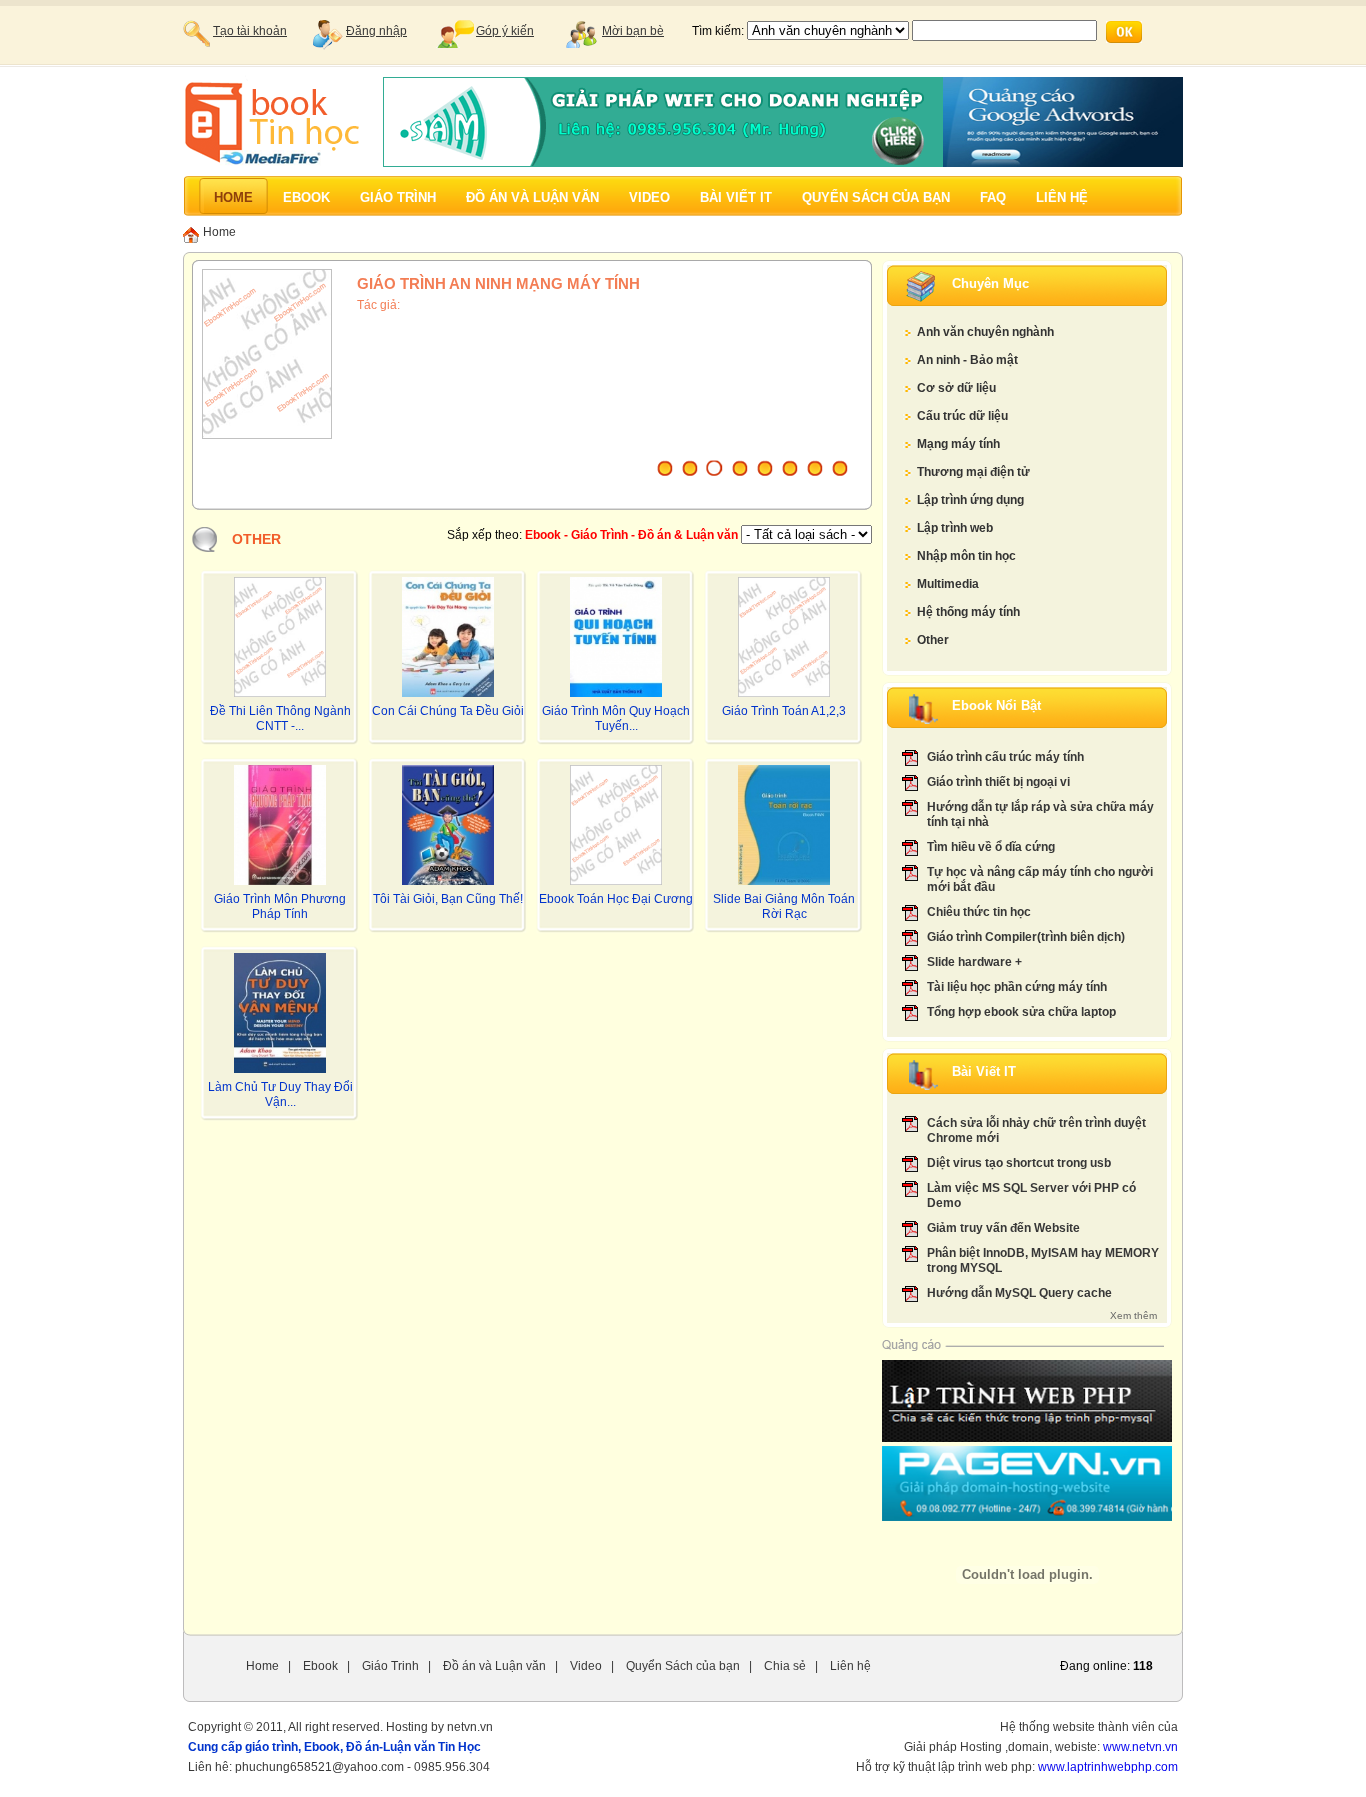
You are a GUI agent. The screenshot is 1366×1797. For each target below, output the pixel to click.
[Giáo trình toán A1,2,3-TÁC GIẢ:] (784, 693)
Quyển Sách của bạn (683, 1666)
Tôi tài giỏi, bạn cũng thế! (448, 899)
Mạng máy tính (958, 444)
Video (586, 1666)
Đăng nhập (376, 31)
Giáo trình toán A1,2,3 (784, 711)
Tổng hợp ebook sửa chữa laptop (1021, 1012)
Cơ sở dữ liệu (956, 388)
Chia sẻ (785, 1666)
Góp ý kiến (505, 31)
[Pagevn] (1027, 1517)
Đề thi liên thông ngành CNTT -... (280, 718)
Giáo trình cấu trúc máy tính (1005, 757)
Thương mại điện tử (973, 472)
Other (933, 640)
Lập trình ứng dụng (970, 500)
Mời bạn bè (633, 31)
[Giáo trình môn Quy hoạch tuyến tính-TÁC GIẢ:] (616, 693)
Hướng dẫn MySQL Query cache (1019, 1293)
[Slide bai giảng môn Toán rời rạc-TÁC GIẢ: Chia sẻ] (784, 881)
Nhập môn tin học (966, 556)
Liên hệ (850, 1666)
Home (219, 233)
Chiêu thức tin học (979, 912)
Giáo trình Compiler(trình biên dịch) (1026, 937)
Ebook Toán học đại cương (616, 899)
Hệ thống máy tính (968, 612)
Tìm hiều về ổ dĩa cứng (991, 847)
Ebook (320, 1666)
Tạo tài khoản (250, 31)
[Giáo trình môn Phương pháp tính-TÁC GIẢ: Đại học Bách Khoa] (280, 881)
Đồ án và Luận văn (494, 1666)
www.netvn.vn (1140, 1747)
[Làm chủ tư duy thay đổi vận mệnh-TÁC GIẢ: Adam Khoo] (280, 1069)
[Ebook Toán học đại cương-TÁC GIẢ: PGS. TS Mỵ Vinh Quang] (616, 881)
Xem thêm (1133, 1315)
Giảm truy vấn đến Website (1003, 1228)
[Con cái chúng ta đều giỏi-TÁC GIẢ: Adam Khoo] (448, 693)
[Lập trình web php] (1027, 1438)
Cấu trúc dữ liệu (962, 416)
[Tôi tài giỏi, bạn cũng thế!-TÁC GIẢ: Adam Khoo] (448, 881)
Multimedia (948, 584)
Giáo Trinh (390, 1666)
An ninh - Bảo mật (967, 360)
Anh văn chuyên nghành (985, 332)
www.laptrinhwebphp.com (1108, 1767)
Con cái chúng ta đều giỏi (448, 711)
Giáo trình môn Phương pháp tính (280, 906)
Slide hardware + (974, 962)
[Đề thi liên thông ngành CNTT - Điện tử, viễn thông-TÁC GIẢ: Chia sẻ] (280, 693)
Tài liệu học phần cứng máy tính (1017, 987)
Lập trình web (955, 528)
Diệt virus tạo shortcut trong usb (1019, 1163)
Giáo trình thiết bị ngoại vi (998, 782)
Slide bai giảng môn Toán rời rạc (784, 906)
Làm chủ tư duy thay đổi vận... (280, 1094)
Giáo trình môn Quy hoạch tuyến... (616, 718)
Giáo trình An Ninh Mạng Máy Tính (498, 283)
